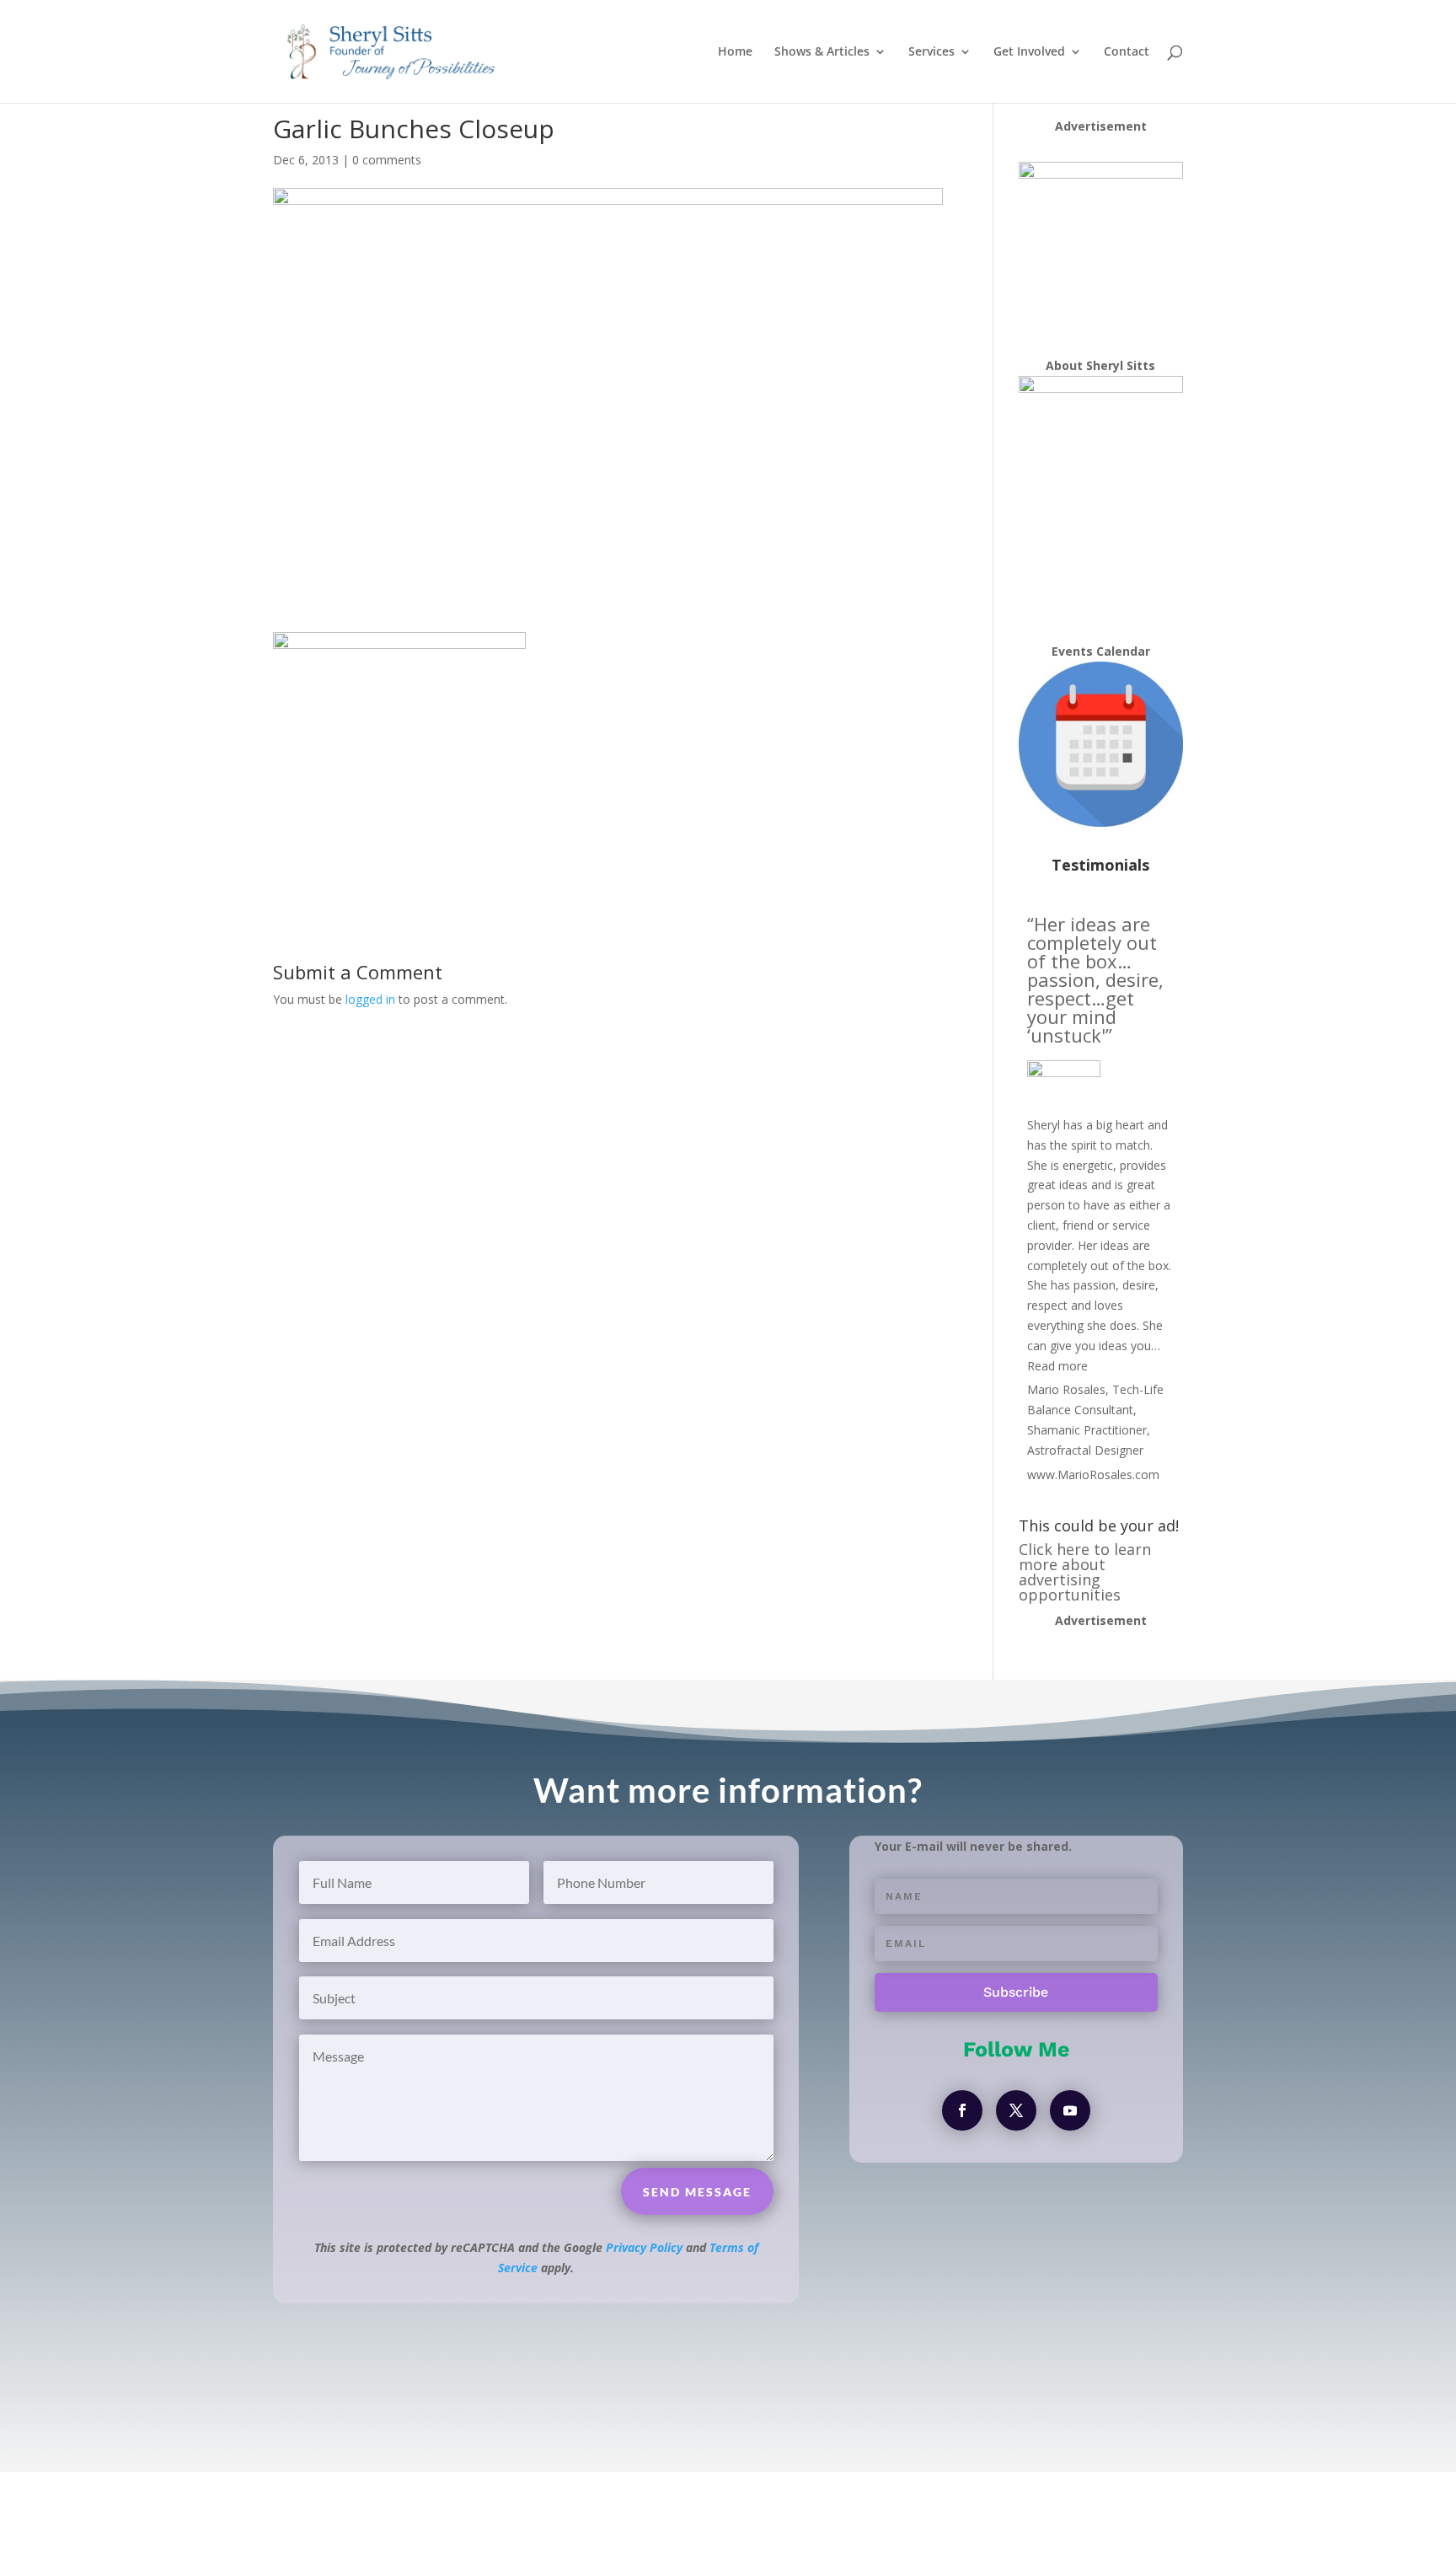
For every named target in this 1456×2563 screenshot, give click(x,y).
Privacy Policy (644, 2247)
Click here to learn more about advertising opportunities (1085, 1572)
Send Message (697, 2192)
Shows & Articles (822, 52)
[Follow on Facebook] (962, 2110)
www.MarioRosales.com (1093, 1475)
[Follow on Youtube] (1070, 2110)
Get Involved (1029, 52)
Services (931, 52)
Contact (1127, 52)
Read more (1057, 1366)
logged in (370, 999)
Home (735, 52)
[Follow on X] (1016, 2110)
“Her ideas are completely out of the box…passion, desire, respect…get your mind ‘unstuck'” (1095, 979)
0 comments (387, 160)
